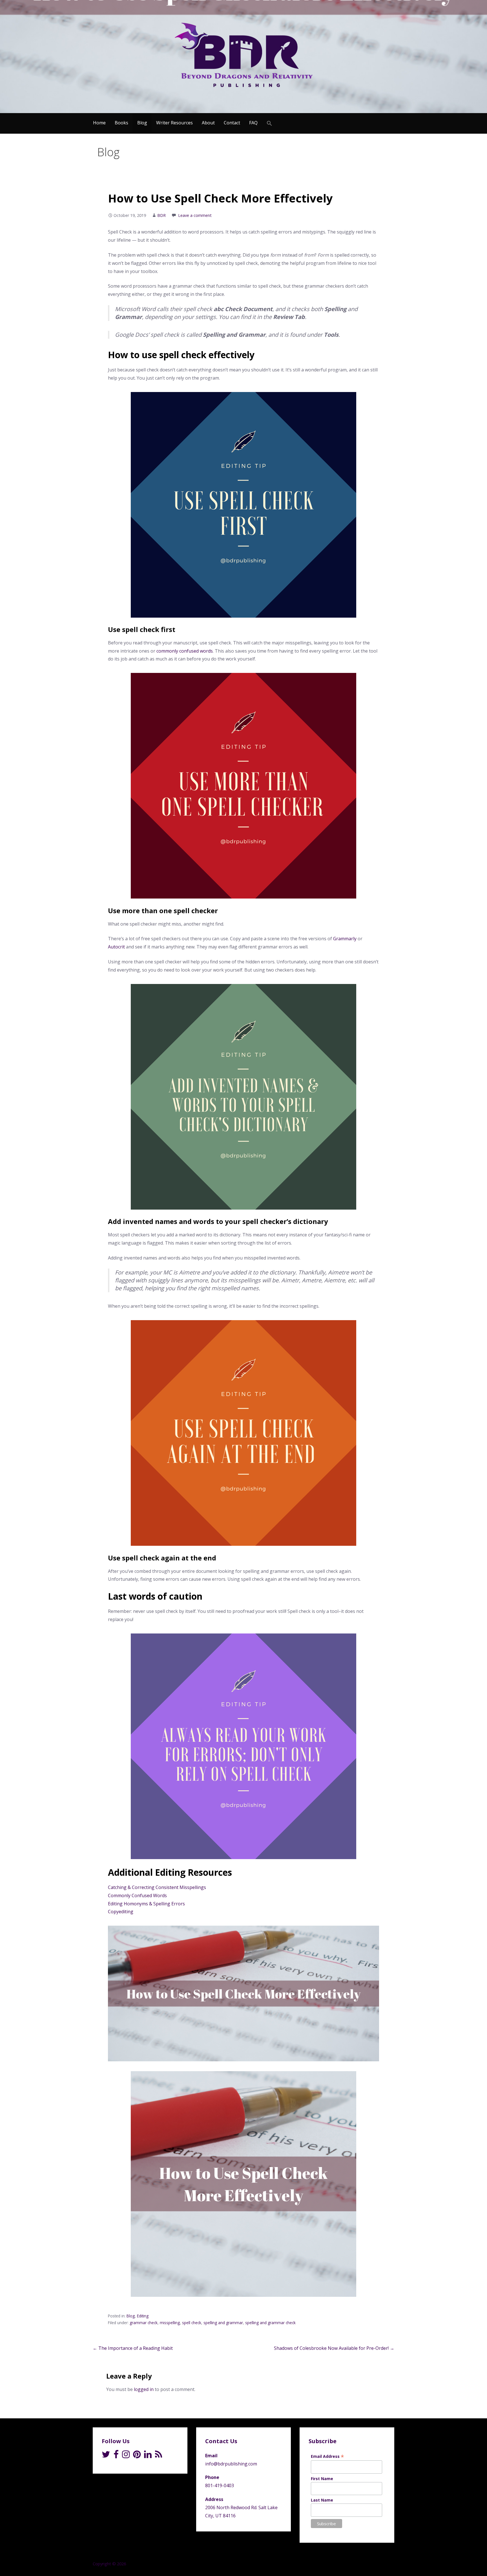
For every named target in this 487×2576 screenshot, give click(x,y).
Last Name (322, 2500)
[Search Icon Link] (269, 123)
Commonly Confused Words (137, 1895)
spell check (192, 2323)
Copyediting (121, 1912)
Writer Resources (174, 123)
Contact (232, 123)
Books (121, 123)
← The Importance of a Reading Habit (133, 2348)
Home (99, 123)
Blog (142, 123)
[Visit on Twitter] (106, 2456)
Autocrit (116, 947)
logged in (144, 2389)
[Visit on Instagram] (126, 2456)
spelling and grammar (223, 2323)
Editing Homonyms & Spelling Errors (146, 1904)
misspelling (170, 2323)
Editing (143, 2316)
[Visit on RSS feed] (159, 2456)
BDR (161, 215)
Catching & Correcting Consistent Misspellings (157, 1887)
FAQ (253, 123)
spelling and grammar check (270, 2323)
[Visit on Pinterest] (137, 2456)
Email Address (327, 2456)
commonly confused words (185, 651)
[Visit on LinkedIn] (148, 2456)
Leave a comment (195, 215)
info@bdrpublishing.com (231, 2464)
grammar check (144, 2323)
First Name (322, 2479)
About (208, 123)
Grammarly (345, 939)
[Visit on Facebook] (116, 2456)
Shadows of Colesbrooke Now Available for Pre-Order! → (334, 2348)
